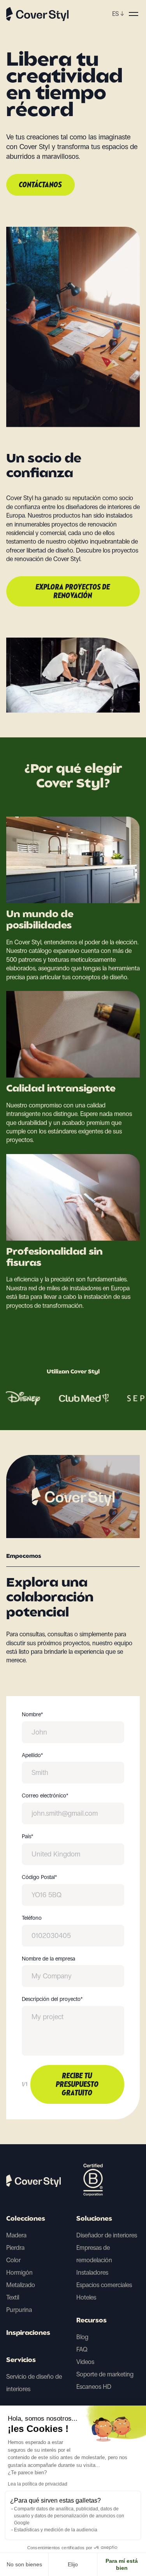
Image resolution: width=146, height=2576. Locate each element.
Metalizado (21, 2285)
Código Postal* (39, 1877)
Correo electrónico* (45, 1796)
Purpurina (19, 2310)
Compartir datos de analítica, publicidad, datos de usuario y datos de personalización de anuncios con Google (69, 2516)
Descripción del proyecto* (52, 1999)
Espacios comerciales (104, 2285)
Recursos (91, 2321)
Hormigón (19, 2273)
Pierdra (15, 2248)
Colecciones (26, 2219)
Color (13, 2260)
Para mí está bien (122, 2564)
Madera (16, 2235)
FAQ (82, 2349)
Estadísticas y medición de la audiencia (56, 2530)
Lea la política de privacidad (38, 2484)
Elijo (73, 2564)
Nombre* (32, 1715)
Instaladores (92, 2273)
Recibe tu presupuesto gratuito (77, 2085)
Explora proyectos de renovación (73, 592)
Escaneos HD (94, 2387)
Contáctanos (40, 185)
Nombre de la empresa (48, 1959)
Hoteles (86, 2297)
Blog (82, 2337)
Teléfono (32, 1918)
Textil (13, 2297)
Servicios (21, 2360)
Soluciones (94, 2219)
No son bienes (24, 2564)
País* (27, 1837)
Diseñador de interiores (107, 2235)
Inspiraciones (28, 2333)
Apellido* (32, 1756)
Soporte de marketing (105, 2374)
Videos (85, 2362)
